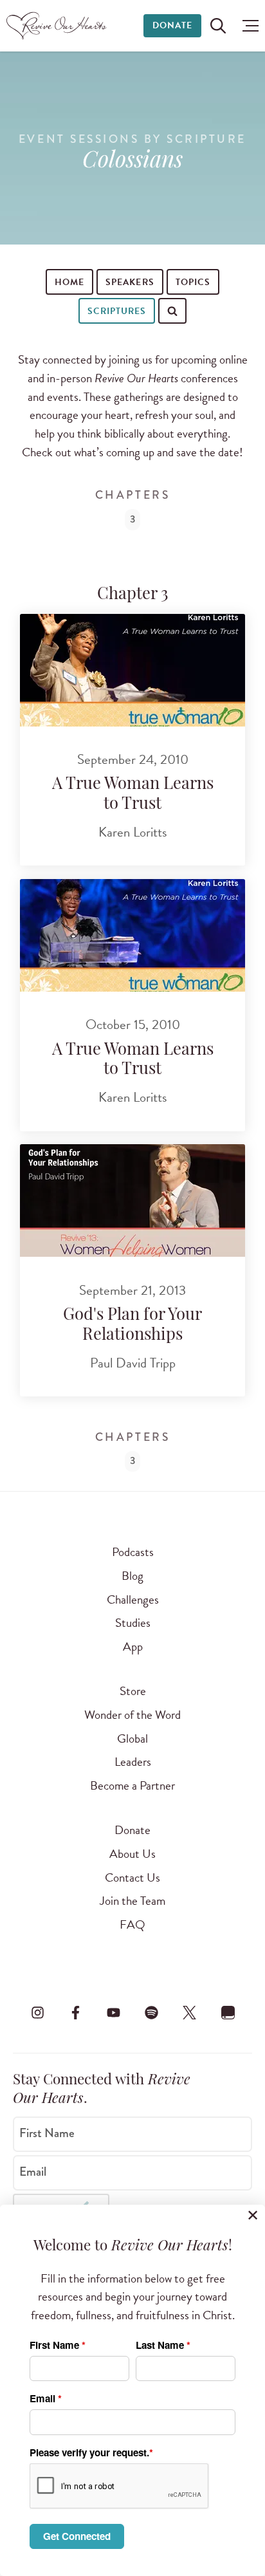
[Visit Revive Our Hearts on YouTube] (113, 2013)
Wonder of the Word (132, 1715)
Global (132, 1738)
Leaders (133, 1762)
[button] (247, 26)
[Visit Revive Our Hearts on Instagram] (37, 2013)
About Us (132, 1854)
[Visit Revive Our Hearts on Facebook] (75, 2013)
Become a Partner (132, 1785)
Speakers (130, 282)
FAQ (132, 1924)
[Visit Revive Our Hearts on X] (190, 2013)
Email (33, 2172)
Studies (133, 1623)
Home (69, 282)
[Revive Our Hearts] (58, 26)
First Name (47, 2133)
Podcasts (133, 1552)
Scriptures (117, 311)
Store (133, 1691)
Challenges (133, 1599)
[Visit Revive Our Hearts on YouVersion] (228, 2013)
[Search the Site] (218, 26)
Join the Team (132, 1901)
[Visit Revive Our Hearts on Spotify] (152, 2013)
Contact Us (132, 1877)
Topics (193, 282)
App (133, 1646)
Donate (172, 25)
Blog (132, 1576)
